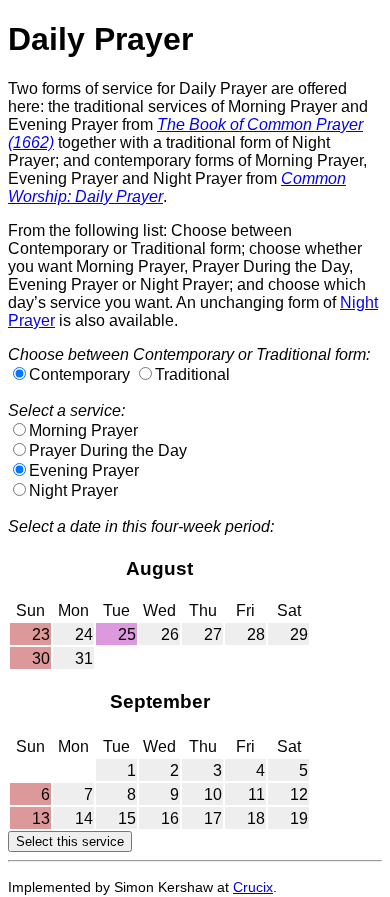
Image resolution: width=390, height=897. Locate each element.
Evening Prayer (84, 470)
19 (299, 818)
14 (84, 818)
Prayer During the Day (108, 450)
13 (41, 818)
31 (84, 658)
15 (127, 818)
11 (256, 794)
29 (299, 634)
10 (213, 794)
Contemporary (79, 374)
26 (170, 634)
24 (84, 634)
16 (170, 818)
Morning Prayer (83, 430)
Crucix (253, 887)
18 (256, 818)
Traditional (192, 374)
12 (299, 794)
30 (41, 658)
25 (127, 634)
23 (41, 634)
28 (256, 634)
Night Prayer (73, 490)
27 (213, 634)
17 (213, 818)
